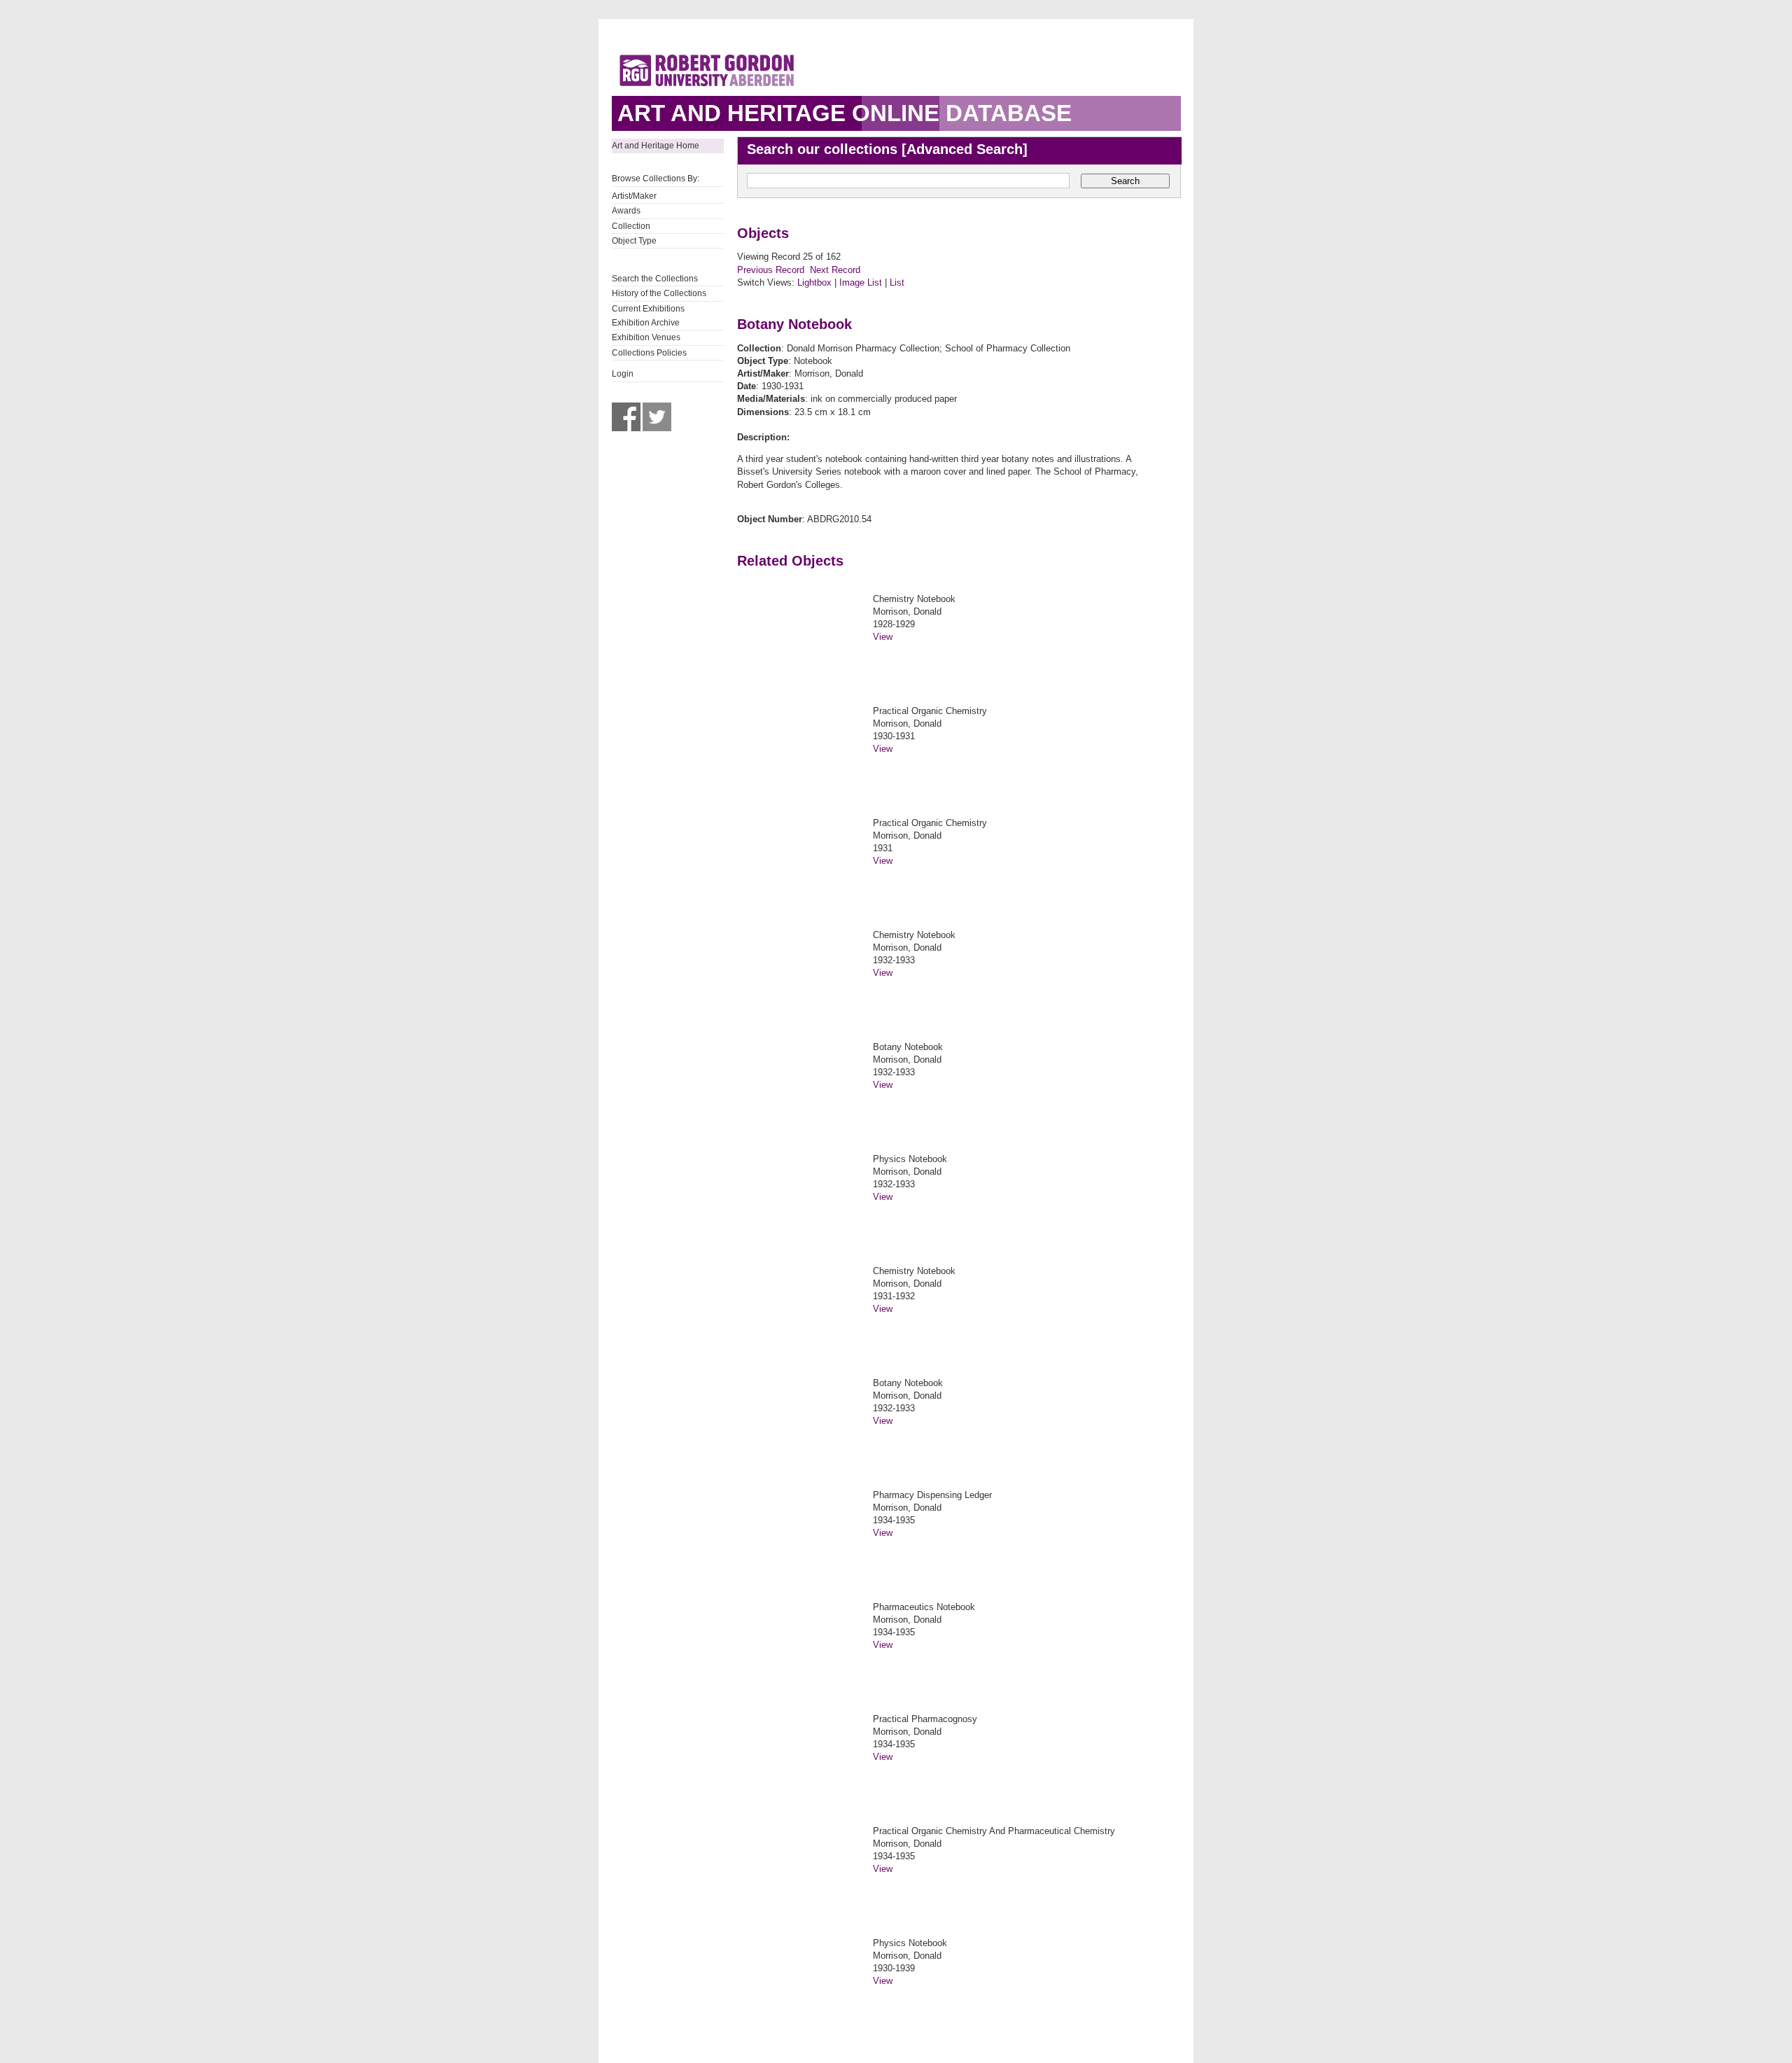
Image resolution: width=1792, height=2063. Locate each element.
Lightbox (814, 282)
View (883, 637)
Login (623, 374)
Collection (631, 226)
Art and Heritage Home (656, 146)
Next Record (835, 270)
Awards (626, 211)
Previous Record (771, 270)
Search (1125, 181)
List (897, 282)
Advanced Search (965, 149)
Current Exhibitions (648, 309)
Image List (861, 282)
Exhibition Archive (646, 323)
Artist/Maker (634, 196)
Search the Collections (655, 279)
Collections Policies (649, 353)
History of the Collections (659, 293)
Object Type (634, 241)
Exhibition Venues (646, 337)
